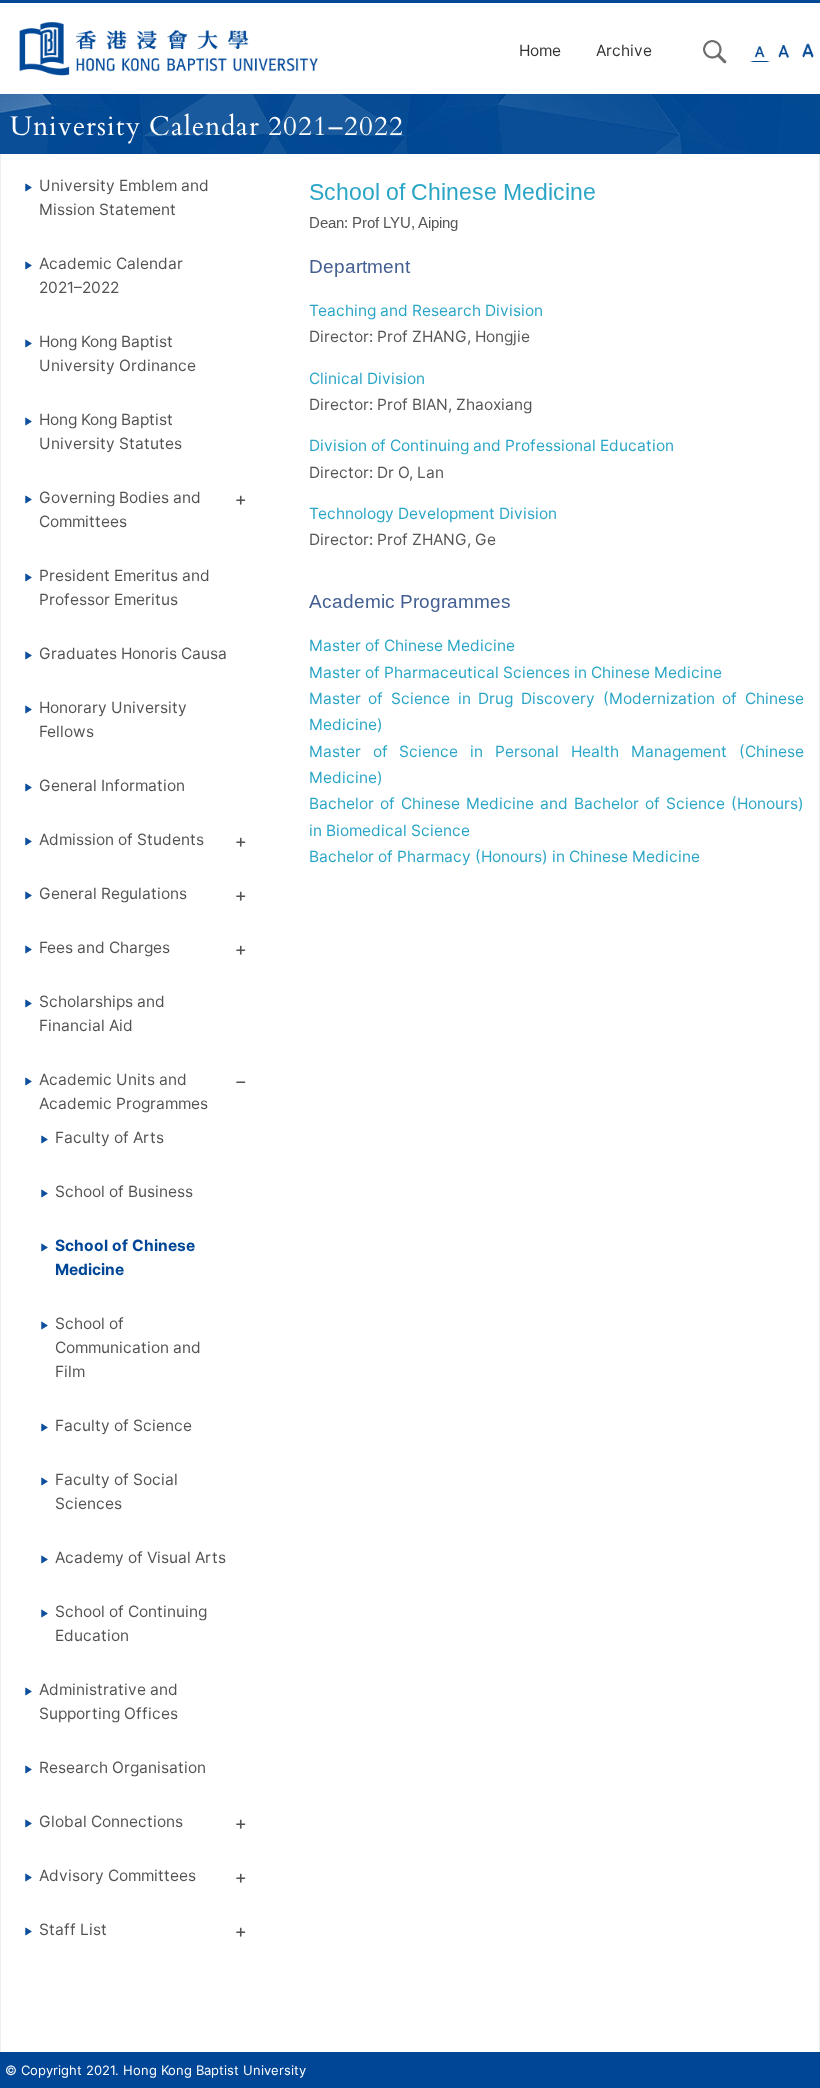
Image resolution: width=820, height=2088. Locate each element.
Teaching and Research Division (426, 310)
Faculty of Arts (109, 1137)
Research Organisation (122, 1767)
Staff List (73, 1929)
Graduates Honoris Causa (133, 653)
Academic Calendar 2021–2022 (111, 275)
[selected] (169, 48)
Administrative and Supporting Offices (108, 1701)
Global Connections (111, 1821)
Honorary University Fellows (113, 719)
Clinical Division (367, 378)
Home (540, 50)
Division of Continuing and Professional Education (491, 445)
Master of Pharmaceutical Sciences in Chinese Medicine (515, 672)
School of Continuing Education (131, 1623)
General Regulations (113, 893)
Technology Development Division (433, 513)
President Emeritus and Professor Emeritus (124, 587)
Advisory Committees (117, 1875)
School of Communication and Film (128, 1347)
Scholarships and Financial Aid (102, 1013)
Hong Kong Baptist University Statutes (110, 431)
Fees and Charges (104, 947)
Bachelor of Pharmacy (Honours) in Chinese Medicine (504, 856)
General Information (112, 785)
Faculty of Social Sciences (116, 1491)
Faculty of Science (123, 1425)
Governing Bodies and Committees (120, 509)
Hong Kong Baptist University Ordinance (117, 353)
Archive (624, 50)
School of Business (124, 1191)
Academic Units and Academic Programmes (123, 1091)
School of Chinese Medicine (125, 1257)
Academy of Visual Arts (140, 1557)
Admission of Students (121, 839)
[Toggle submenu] (241, 503)
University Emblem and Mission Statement (124, 197)
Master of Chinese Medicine (412, 645)
